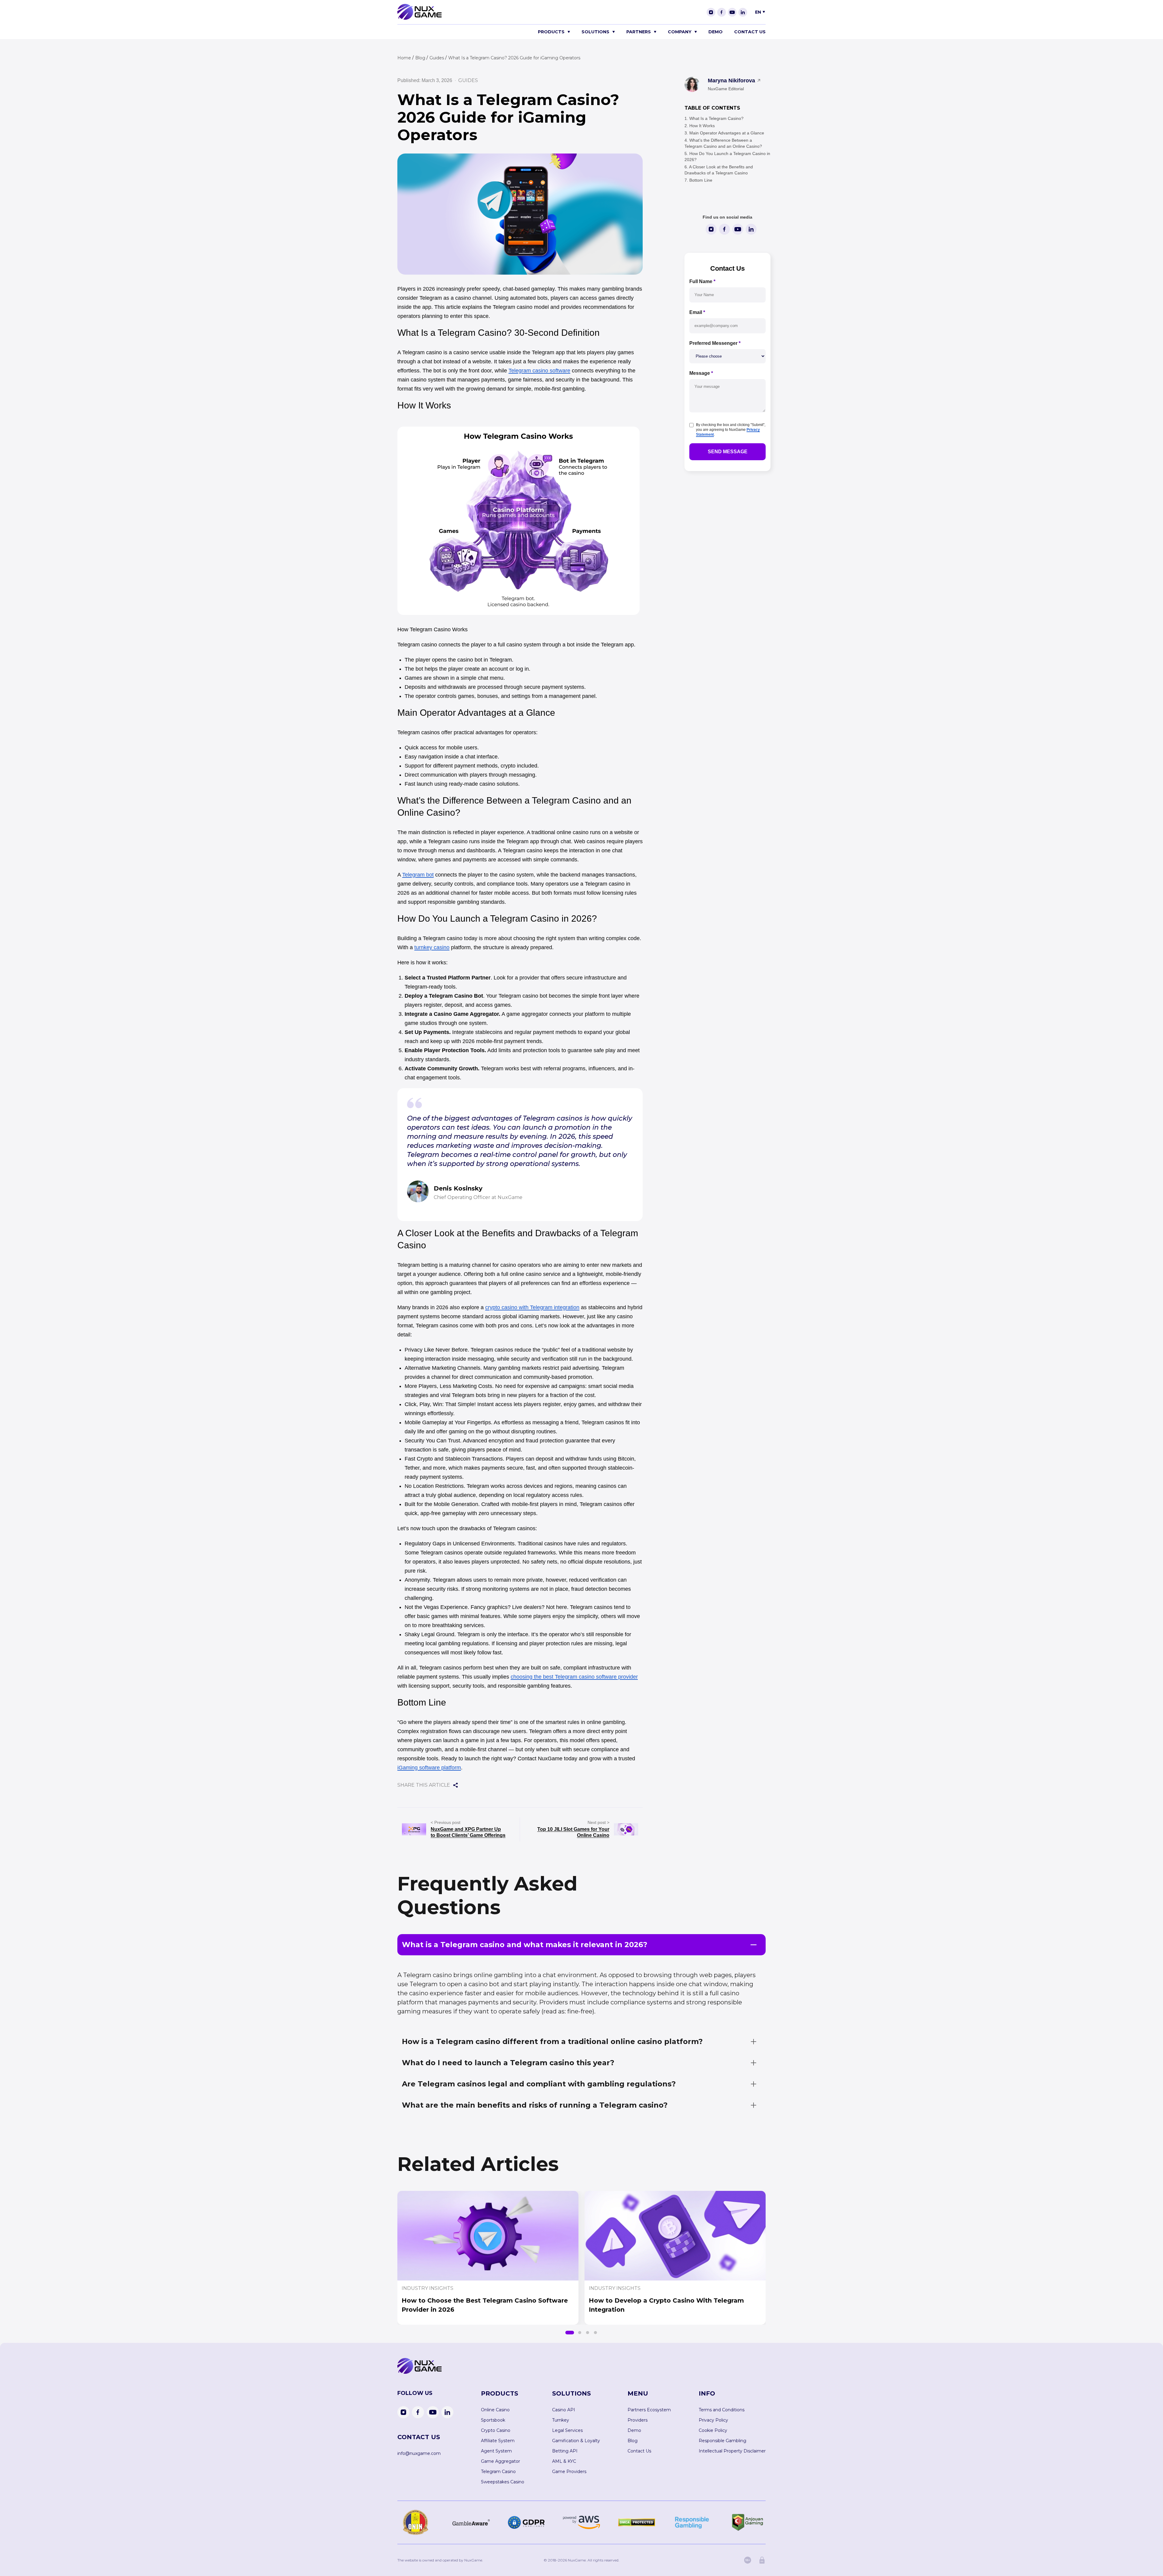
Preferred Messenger (715, 343)
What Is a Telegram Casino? (716, 118)
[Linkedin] (743, 12)
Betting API (565, 2451)
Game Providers (569, 2472)
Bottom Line (701, 180)
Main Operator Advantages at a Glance (727, 133)
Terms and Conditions (722, 2410)
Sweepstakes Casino (503, 2482)
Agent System (496, 2451)
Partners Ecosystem (649, 2410)
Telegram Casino (498, 2472)
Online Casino (495, 2410)
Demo (716, 32)
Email (697, 312)
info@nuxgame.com (419, 2453)
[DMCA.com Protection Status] (637, 2522)
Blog (633, 2441)
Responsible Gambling (722, 2441)
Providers (638, 2420)
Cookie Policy (713, 2430)
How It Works (702, 126)
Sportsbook (493, 2420)
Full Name (702, 281)
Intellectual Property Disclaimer (732, 2451)
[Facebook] (722, 12)
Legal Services (567, 2430)
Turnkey (561, 2420)
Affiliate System (498, 2441)
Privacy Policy (713, 2420)
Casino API (564, 2410)
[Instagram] (711, 12)
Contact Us (750, 32)
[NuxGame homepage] (419, 18)
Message (701, 373)
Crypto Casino (496, 2430)
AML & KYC (564, 2461)
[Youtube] (732, 12)
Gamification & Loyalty (576, 2441)
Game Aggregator (500, 2461)
